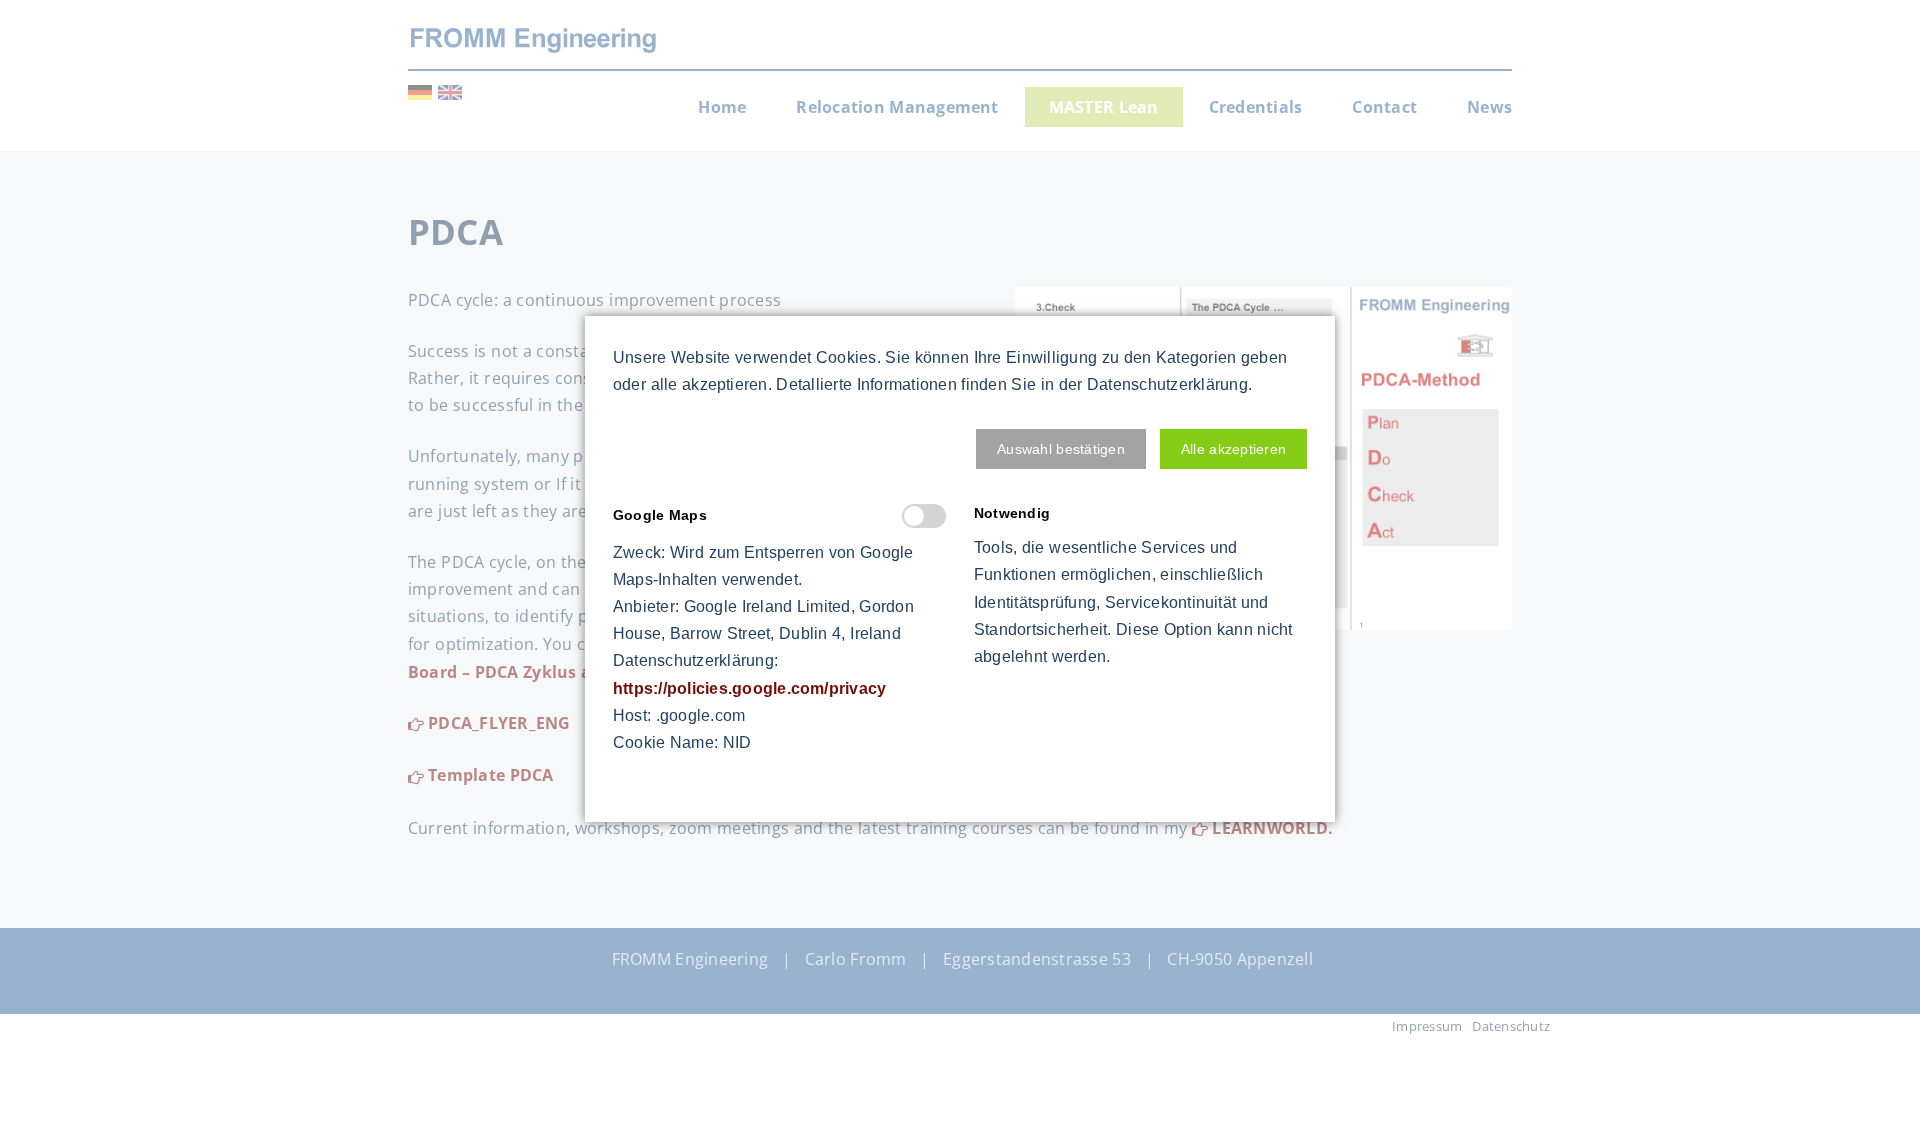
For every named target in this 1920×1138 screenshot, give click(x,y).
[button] (1061, 449)
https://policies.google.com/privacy (749, 688)
